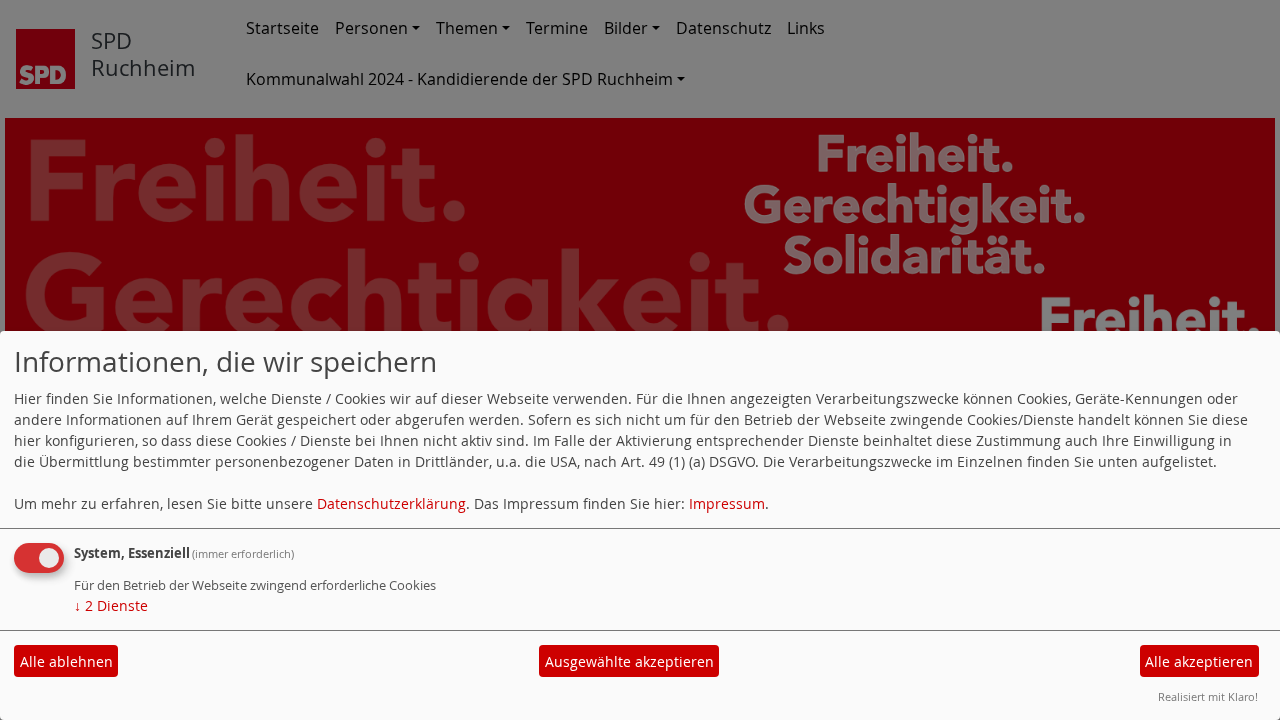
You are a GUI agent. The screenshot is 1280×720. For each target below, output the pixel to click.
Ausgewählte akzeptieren (629, 661)
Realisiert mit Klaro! (1208, 696)
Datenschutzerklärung (391, 503)
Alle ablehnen (66, 661)
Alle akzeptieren (1199, 661)
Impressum (727, 503)
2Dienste (111, 605)
